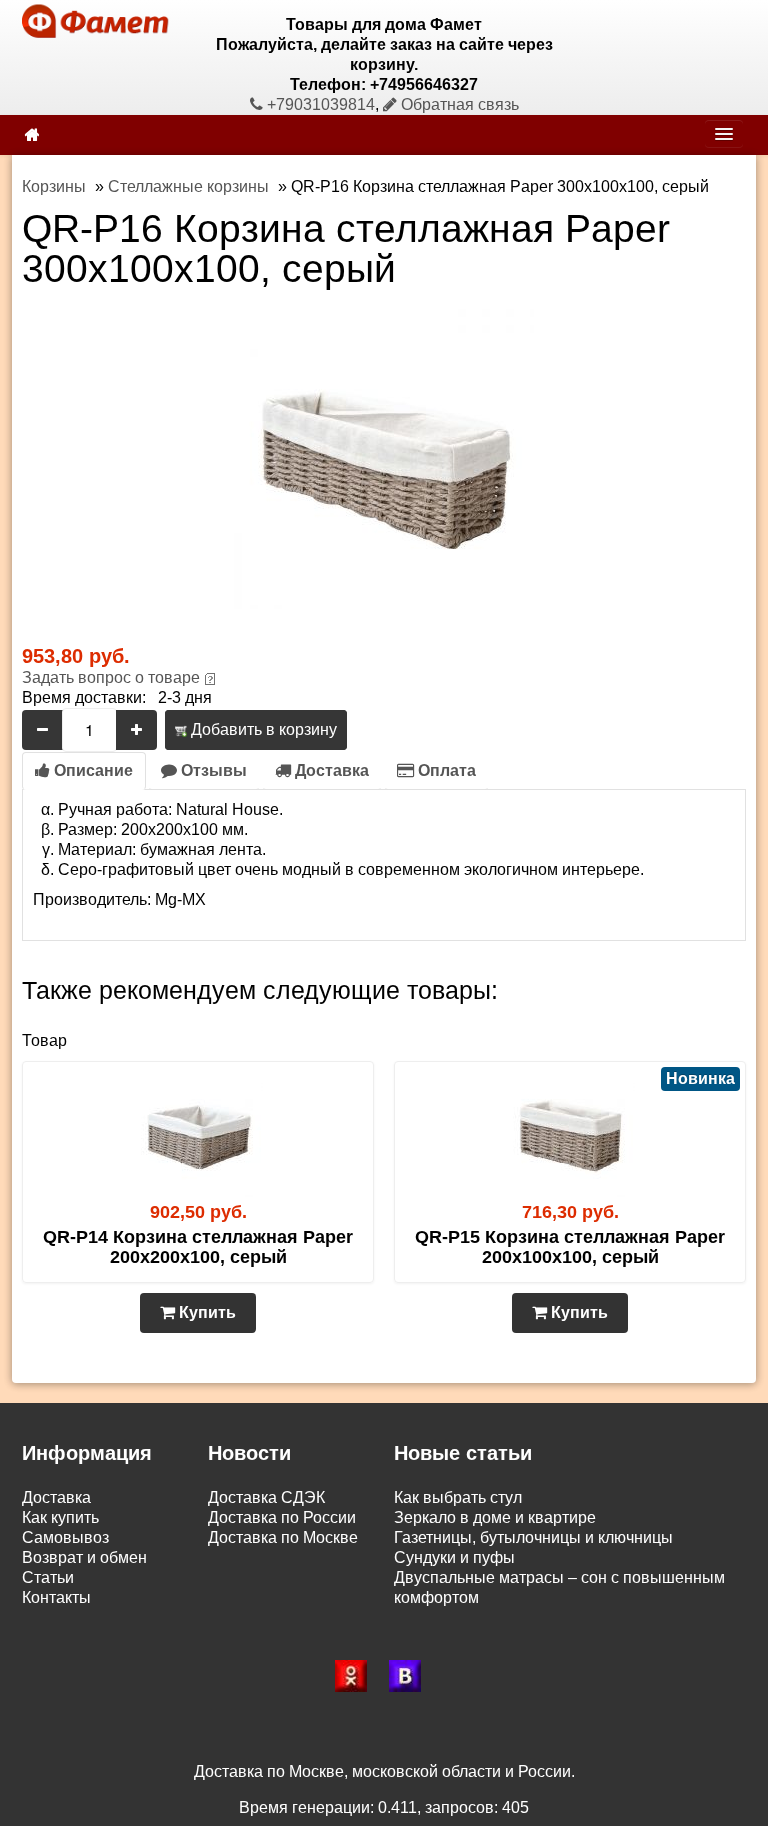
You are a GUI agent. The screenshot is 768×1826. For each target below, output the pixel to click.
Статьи (48, 1577)
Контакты (56, 1597)
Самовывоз (65, 1537)
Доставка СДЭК (266, 1497)
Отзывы (212, 770)
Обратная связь (458, 104)
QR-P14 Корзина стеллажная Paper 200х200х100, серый (198, 1247)
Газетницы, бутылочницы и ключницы (533, 1537)
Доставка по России (282, 1517)
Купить (205, 1312)
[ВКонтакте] (411, 1676)
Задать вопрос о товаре (111, 677)
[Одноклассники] (357, 1676)
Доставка (330, 770)
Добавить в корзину (262, 729)
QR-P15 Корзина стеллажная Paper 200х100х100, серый (570, 1247)
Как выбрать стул (458, 1497)
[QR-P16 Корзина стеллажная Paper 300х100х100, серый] (384, 457)
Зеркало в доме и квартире (495, 1517)
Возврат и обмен (84, 1557)
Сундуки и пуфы (454, 1557)
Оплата (445, 770)
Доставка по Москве (283, 1537)
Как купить (60, 1517)
